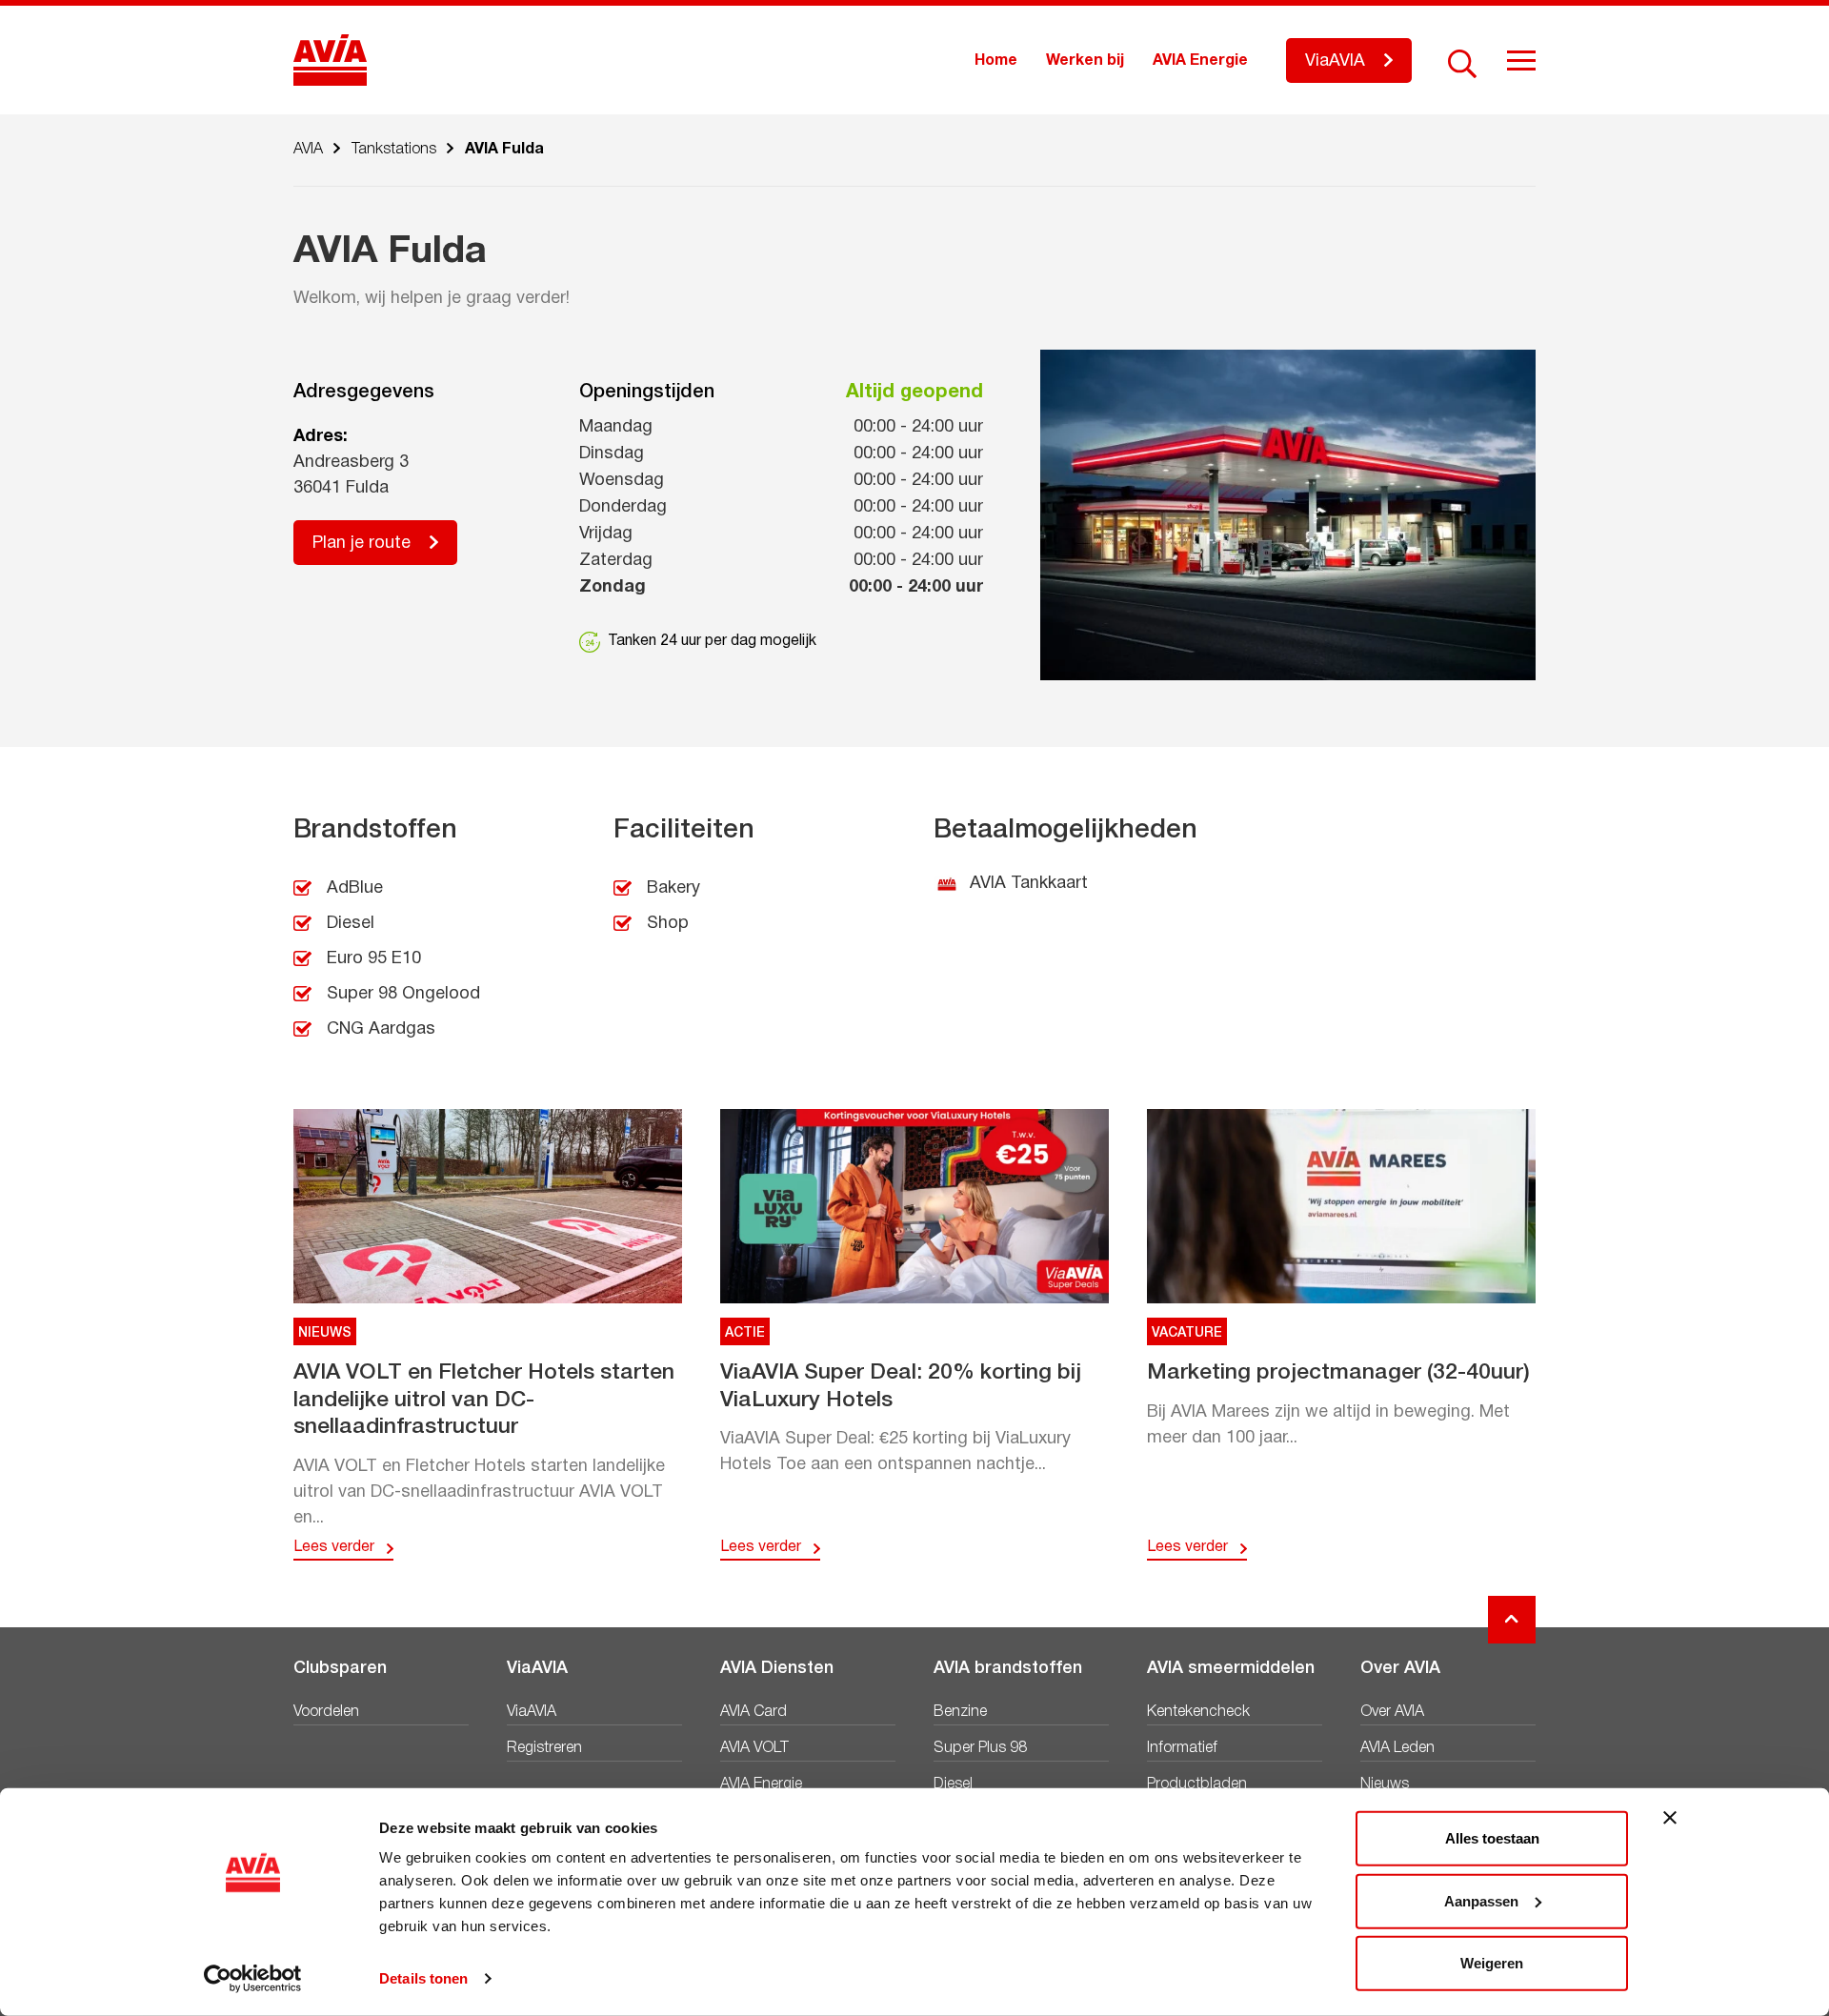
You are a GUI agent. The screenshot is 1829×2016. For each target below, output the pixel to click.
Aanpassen (1481, 1900)
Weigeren (1492, 1963)
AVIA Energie (1200, 61)
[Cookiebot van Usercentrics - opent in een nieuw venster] (253, 1979)
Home (996, 61)
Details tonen (423, 1978)
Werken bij (1085, 61)
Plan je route (362, 544)
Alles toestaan (1492, 1838)
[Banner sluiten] (1670, 1818)
